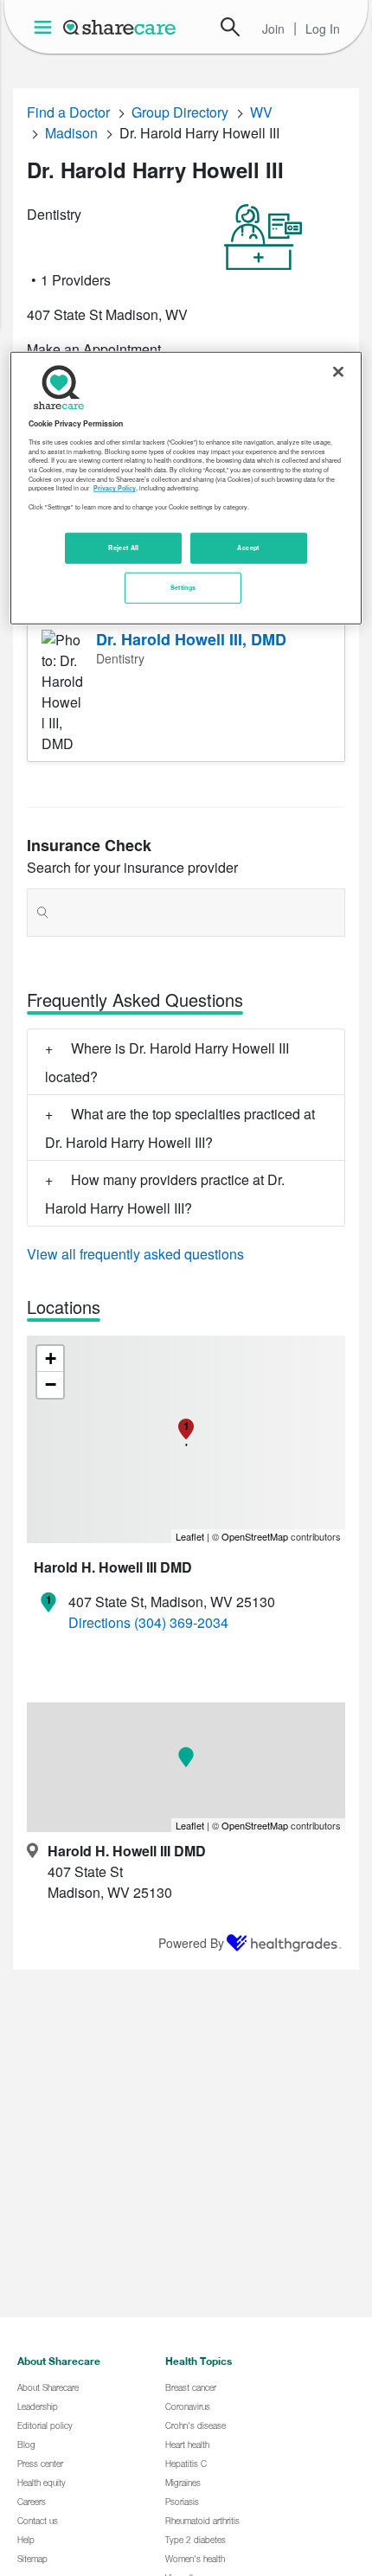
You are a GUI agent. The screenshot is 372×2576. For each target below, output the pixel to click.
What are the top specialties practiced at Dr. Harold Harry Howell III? (180, 1128)
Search (230, 27)
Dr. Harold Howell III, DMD (191, 639)
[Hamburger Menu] (46, 27)
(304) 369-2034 (181, 1622)
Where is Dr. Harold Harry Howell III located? (167, 1062)
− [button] (51, 1384)
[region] (186, 487)
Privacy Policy (115, 488)
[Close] (338, 371)
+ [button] (51, 1358)
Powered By (191, 1943)
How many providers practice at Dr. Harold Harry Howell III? (165, 1194)
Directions (99, 1622)
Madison (71, 133)
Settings (183, 587)
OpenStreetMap (255, 1536)
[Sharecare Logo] (120, 27)
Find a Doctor (68, 112)
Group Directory (180, 112)
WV (261, 112)
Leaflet (190, 1536)
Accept (248, 548)
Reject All (124, 548)
